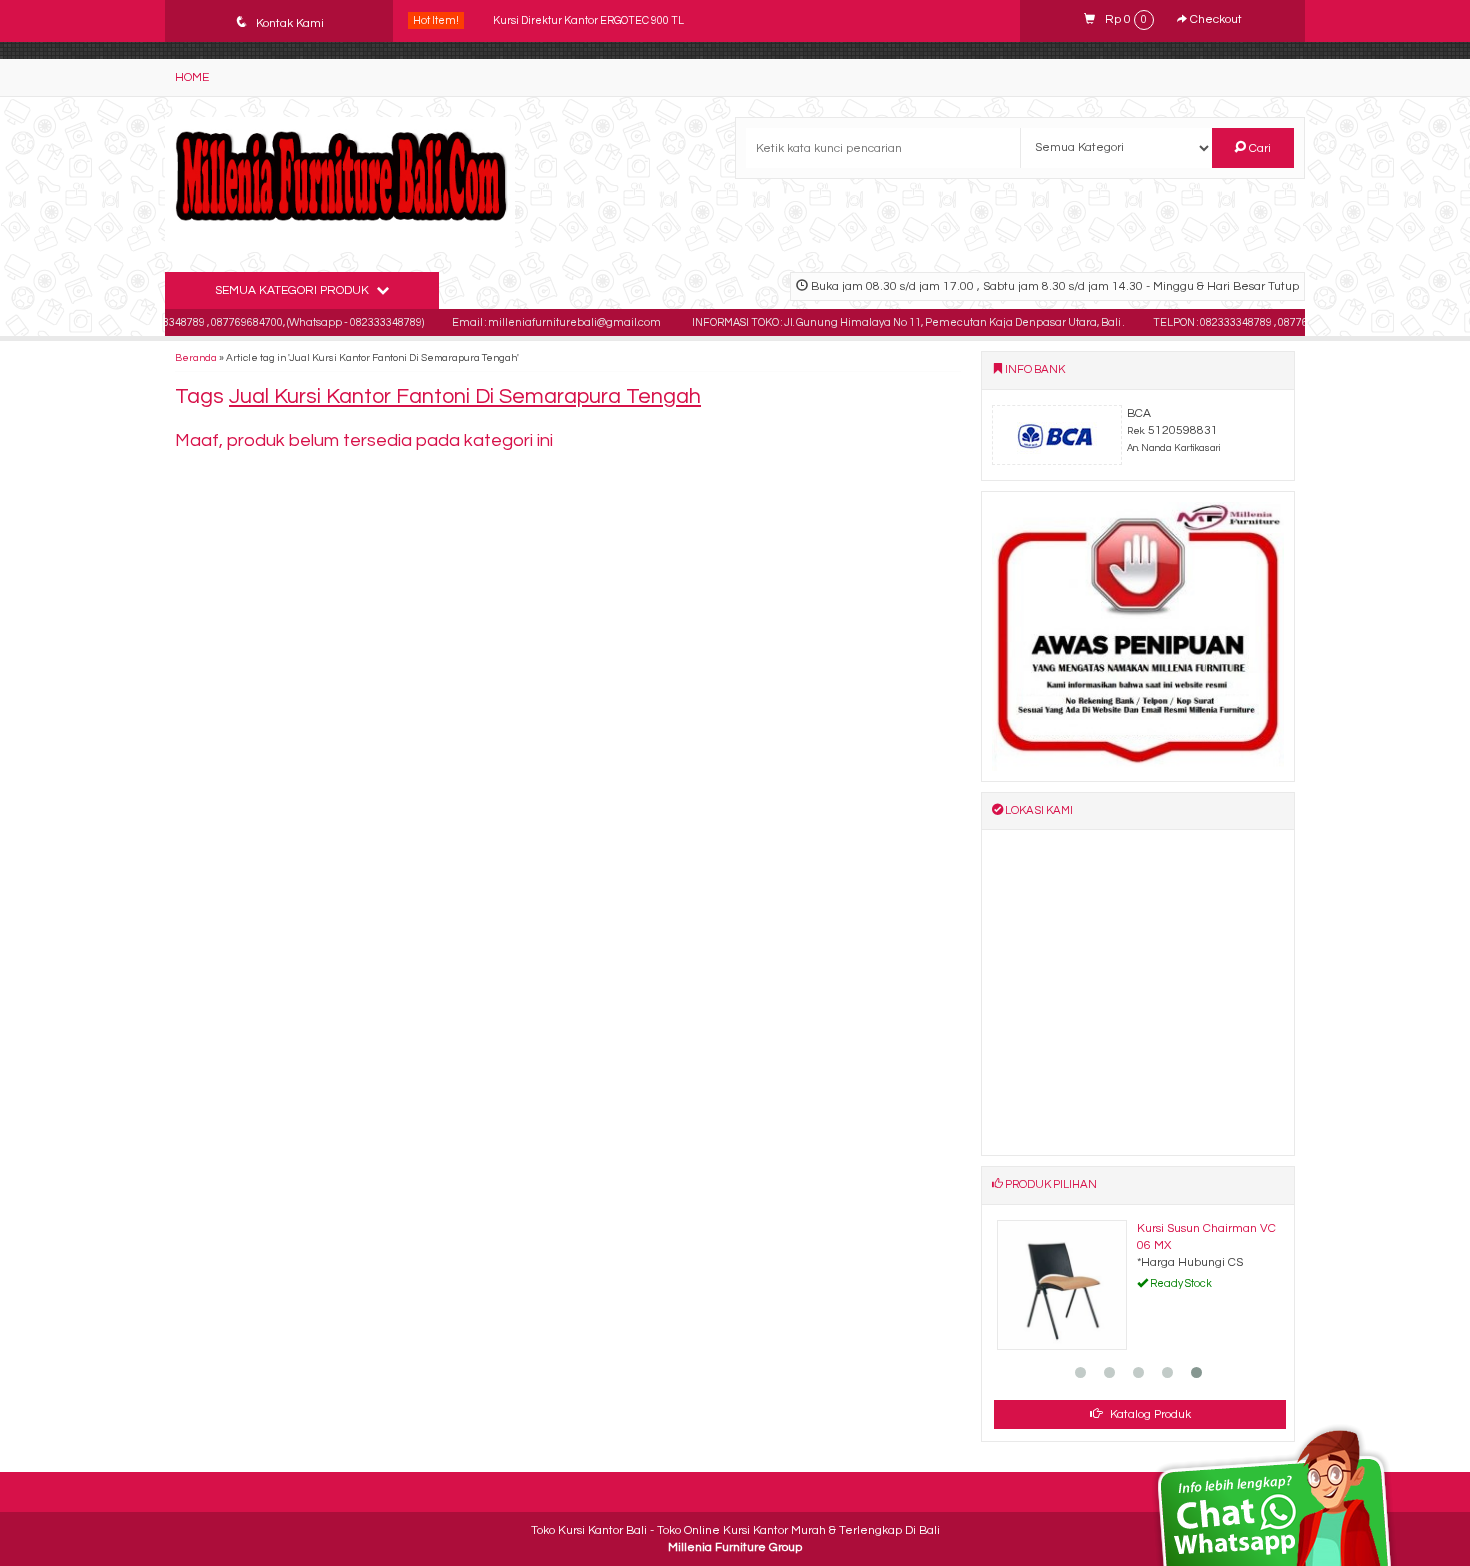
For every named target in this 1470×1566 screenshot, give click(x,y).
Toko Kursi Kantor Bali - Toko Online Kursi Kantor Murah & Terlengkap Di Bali (735, 1530)
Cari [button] (1258, 148)
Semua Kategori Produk (293, 290)
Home (192, 77)
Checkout (1214, 19)
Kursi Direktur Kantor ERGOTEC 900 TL (588, 20)
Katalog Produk (1149, 1414)
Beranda (196, 358)
